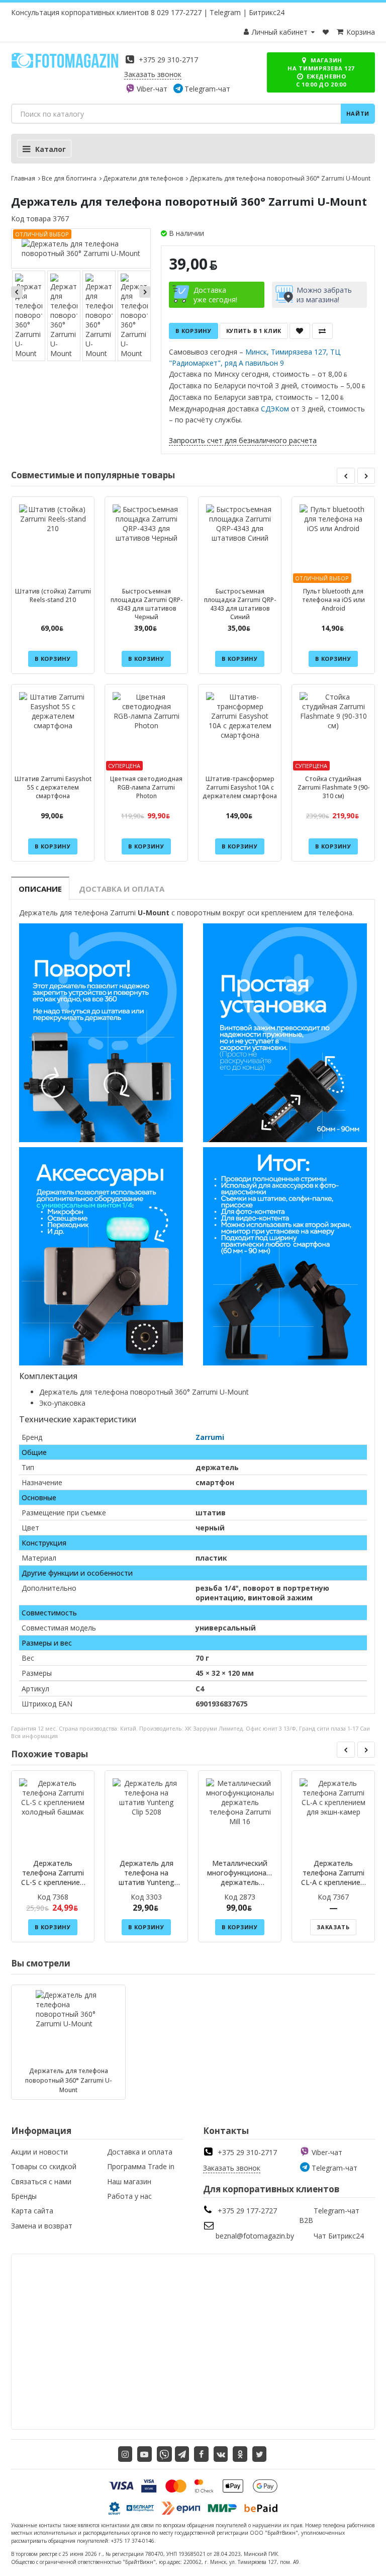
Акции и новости (39, 2152)
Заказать (333, 1927)
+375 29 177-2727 (247, 2211)
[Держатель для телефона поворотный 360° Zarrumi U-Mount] (81, 248)
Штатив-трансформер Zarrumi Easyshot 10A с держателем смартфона (240, 787)
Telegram (225, 12)
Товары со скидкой (44, 2166)
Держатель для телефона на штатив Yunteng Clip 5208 (147, 1877)
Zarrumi (210, 1437)
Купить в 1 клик (254, 331)
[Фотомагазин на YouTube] (144, 2454)
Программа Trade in (141, 2166)
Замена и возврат (42, 2226)
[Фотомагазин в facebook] (201, 2454)
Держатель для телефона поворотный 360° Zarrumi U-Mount (68, 2080)
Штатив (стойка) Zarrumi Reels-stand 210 (53, 595)
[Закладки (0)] (326, 32)
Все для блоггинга (69, 178)
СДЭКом (275, 409)
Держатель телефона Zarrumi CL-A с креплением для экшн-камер (333, 1877)
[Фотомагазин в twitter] (260, 2454)
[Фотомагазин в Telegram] (182, 2454)
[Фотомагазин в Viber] (164, 2454)
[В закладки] (300, 331)
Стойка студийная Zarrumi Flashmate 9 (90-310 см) (333, 787)
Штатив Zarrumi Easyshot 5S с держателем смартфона (53, 787)
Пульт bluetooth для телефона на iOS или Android (333, 600)
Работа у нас (129, 2196)
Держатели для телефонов (143, 178)
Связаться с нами (41, 2181)
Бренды (24, 2196)
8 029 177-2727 (176, 12)
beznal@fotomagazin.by (255, 2236)
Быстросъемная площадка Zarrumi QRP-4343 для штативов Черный (147, 604)
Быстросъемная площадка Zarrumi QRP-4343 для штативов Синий (240, 604)
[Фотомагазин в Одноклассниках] (240, 2454)
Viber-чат (152, 89)
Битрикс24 (267, 12)
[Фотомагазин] (65, 66)
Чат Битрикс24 (339, 2236)
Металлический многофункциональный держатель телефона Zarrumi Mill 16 (248, 1882)
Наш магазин (129, 2181)
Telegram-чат (207, 89)
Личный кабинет (280, 32)
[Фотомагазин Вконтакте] (221, 2454)
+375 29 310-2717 (168, 60)
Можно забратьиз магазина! (324, 295)
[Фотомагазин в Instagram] (125, 2454)
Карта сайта (32, 2211)
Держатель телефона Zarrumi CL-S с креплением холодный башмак (53, 1877)
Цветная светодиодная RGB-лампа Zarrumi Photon (146, 787)
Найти (358, 113)
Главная (23, 178)
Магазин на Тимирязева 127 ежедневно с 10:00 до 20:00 (321, 72)
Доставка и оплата (122, 889)
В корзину (193, 331)
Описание (40, 889)
